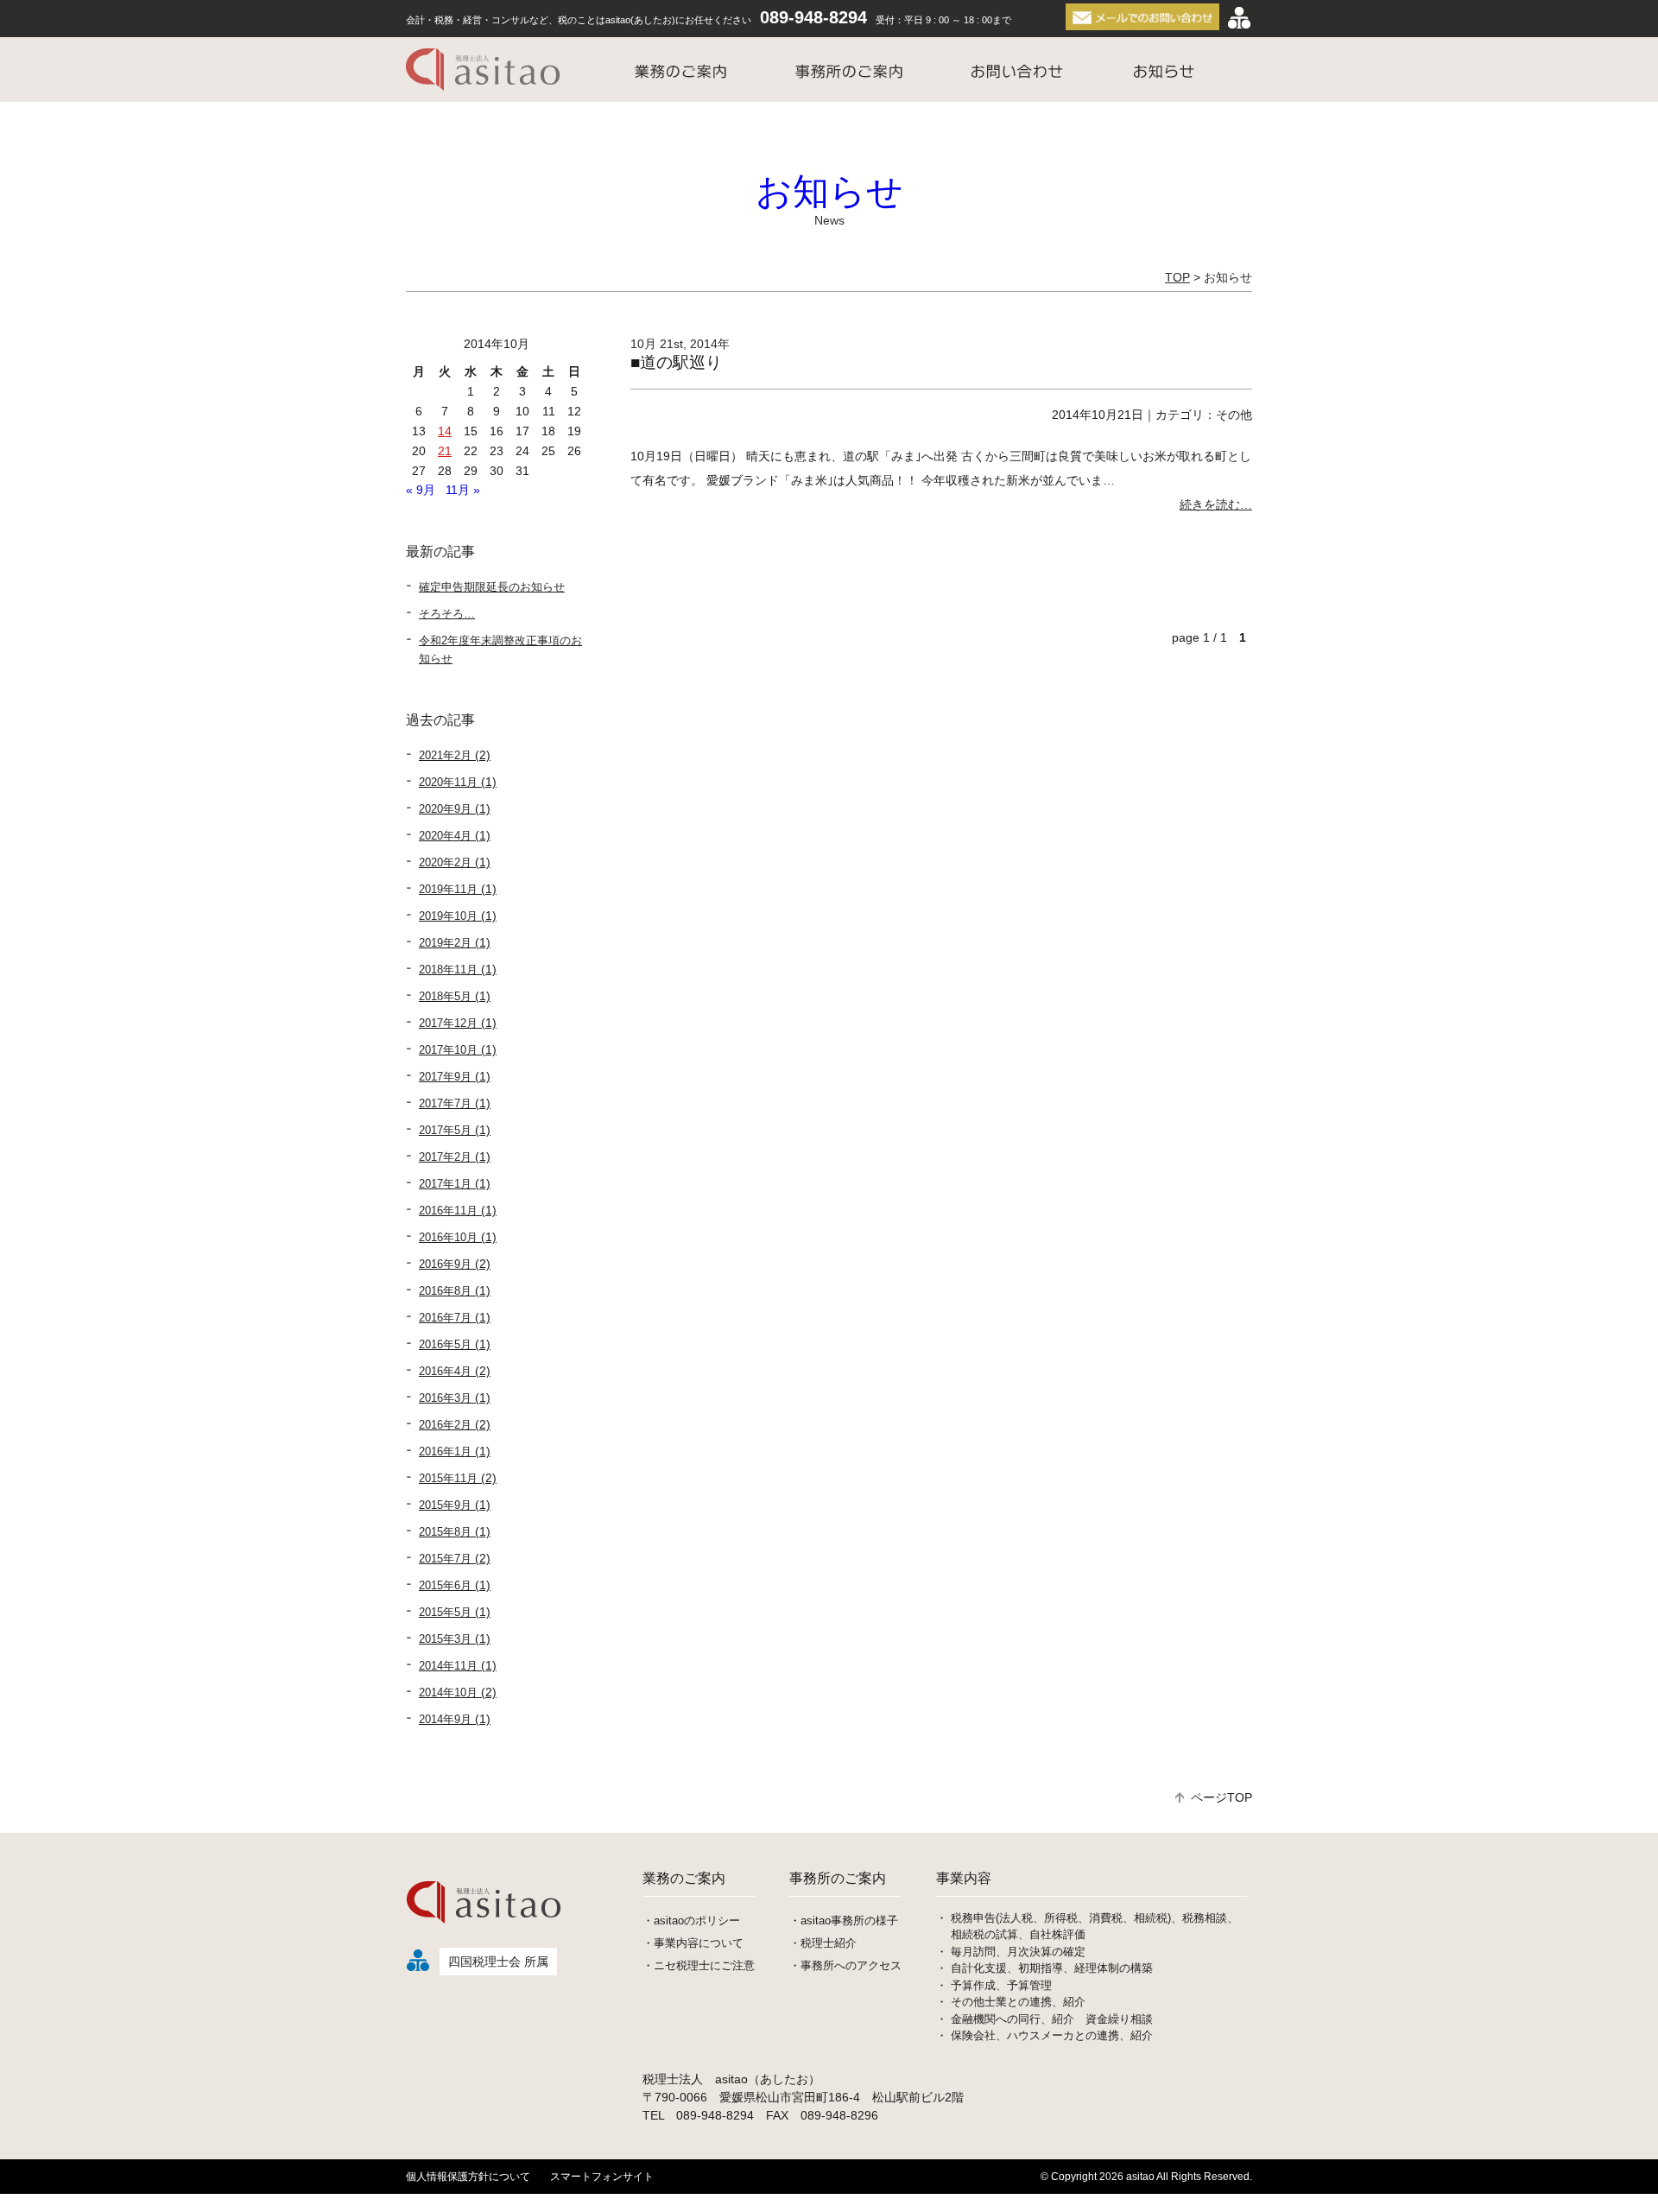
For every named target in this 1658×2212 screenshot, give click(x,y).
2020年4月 (445, 836)
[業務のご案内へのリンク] (680, 70)
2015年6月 (445, 1585)
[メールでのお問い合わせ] (1145, 17)
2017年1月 (445, 1184)
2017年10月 (448, 1050)
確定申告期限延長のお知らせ (492, 587)
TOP (1177, 277)
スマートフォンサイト (602, 2177)
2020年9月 (445, 809)
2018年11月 (448, 970)
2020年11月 (448, 782)
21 (445, 451)
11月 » (463, 490)
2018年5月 (445, 996)
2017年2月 (445, 1157)
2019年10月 (448, 916)
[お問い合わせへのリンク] (1017, 70)
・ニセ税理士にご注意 (699, 1965)
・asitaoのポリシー (691, 1920)
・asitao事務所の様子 (844, 1920)
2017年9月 (445, 1077)
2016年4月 (445, 1371)
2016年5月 (445, 1344)
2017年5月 (445, 1130)
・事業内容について (693, 1943)
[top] (485, 1935)
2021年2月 (445, 755)
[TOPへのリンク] (487, 70)
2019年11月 (448, 889)
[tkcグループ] (1239, 17)
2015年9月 (445, 1505)
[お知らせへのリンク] (1164, 70)
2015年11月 (448, 1478)
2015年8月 (445, 1532)
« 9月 (421, 490)
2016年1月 (445, 1451)
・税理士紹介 (823, 1943)
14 (445, 431)
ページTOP (1221, 1797)
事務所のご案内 (838, 1878)
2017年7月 (445, 1103)
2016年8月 (445, 1291)
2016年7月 (445, 1318)
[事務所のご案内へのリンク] (849, 70)
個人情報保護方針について (468, 2177)
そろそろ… (447, 614)
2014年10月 (448, 1692)
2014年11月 (448, 1666)
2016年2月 (445, 1425)
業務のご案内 (684, 1878)
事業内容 (964, 1878)
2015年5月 (445, 1612)
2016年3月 (445, 1398)
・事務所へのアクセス (845, 1965)
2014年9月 (445, 1719)
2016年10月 (448, 1237)
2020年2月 (445, 862)
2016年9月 (445, 1264)
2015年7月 (445, 1559)
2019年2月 (445, 943)
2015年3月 (445, 1639)
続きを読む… (1216, 504)
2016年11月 (448, 1211)
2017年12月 (448, 1023)
